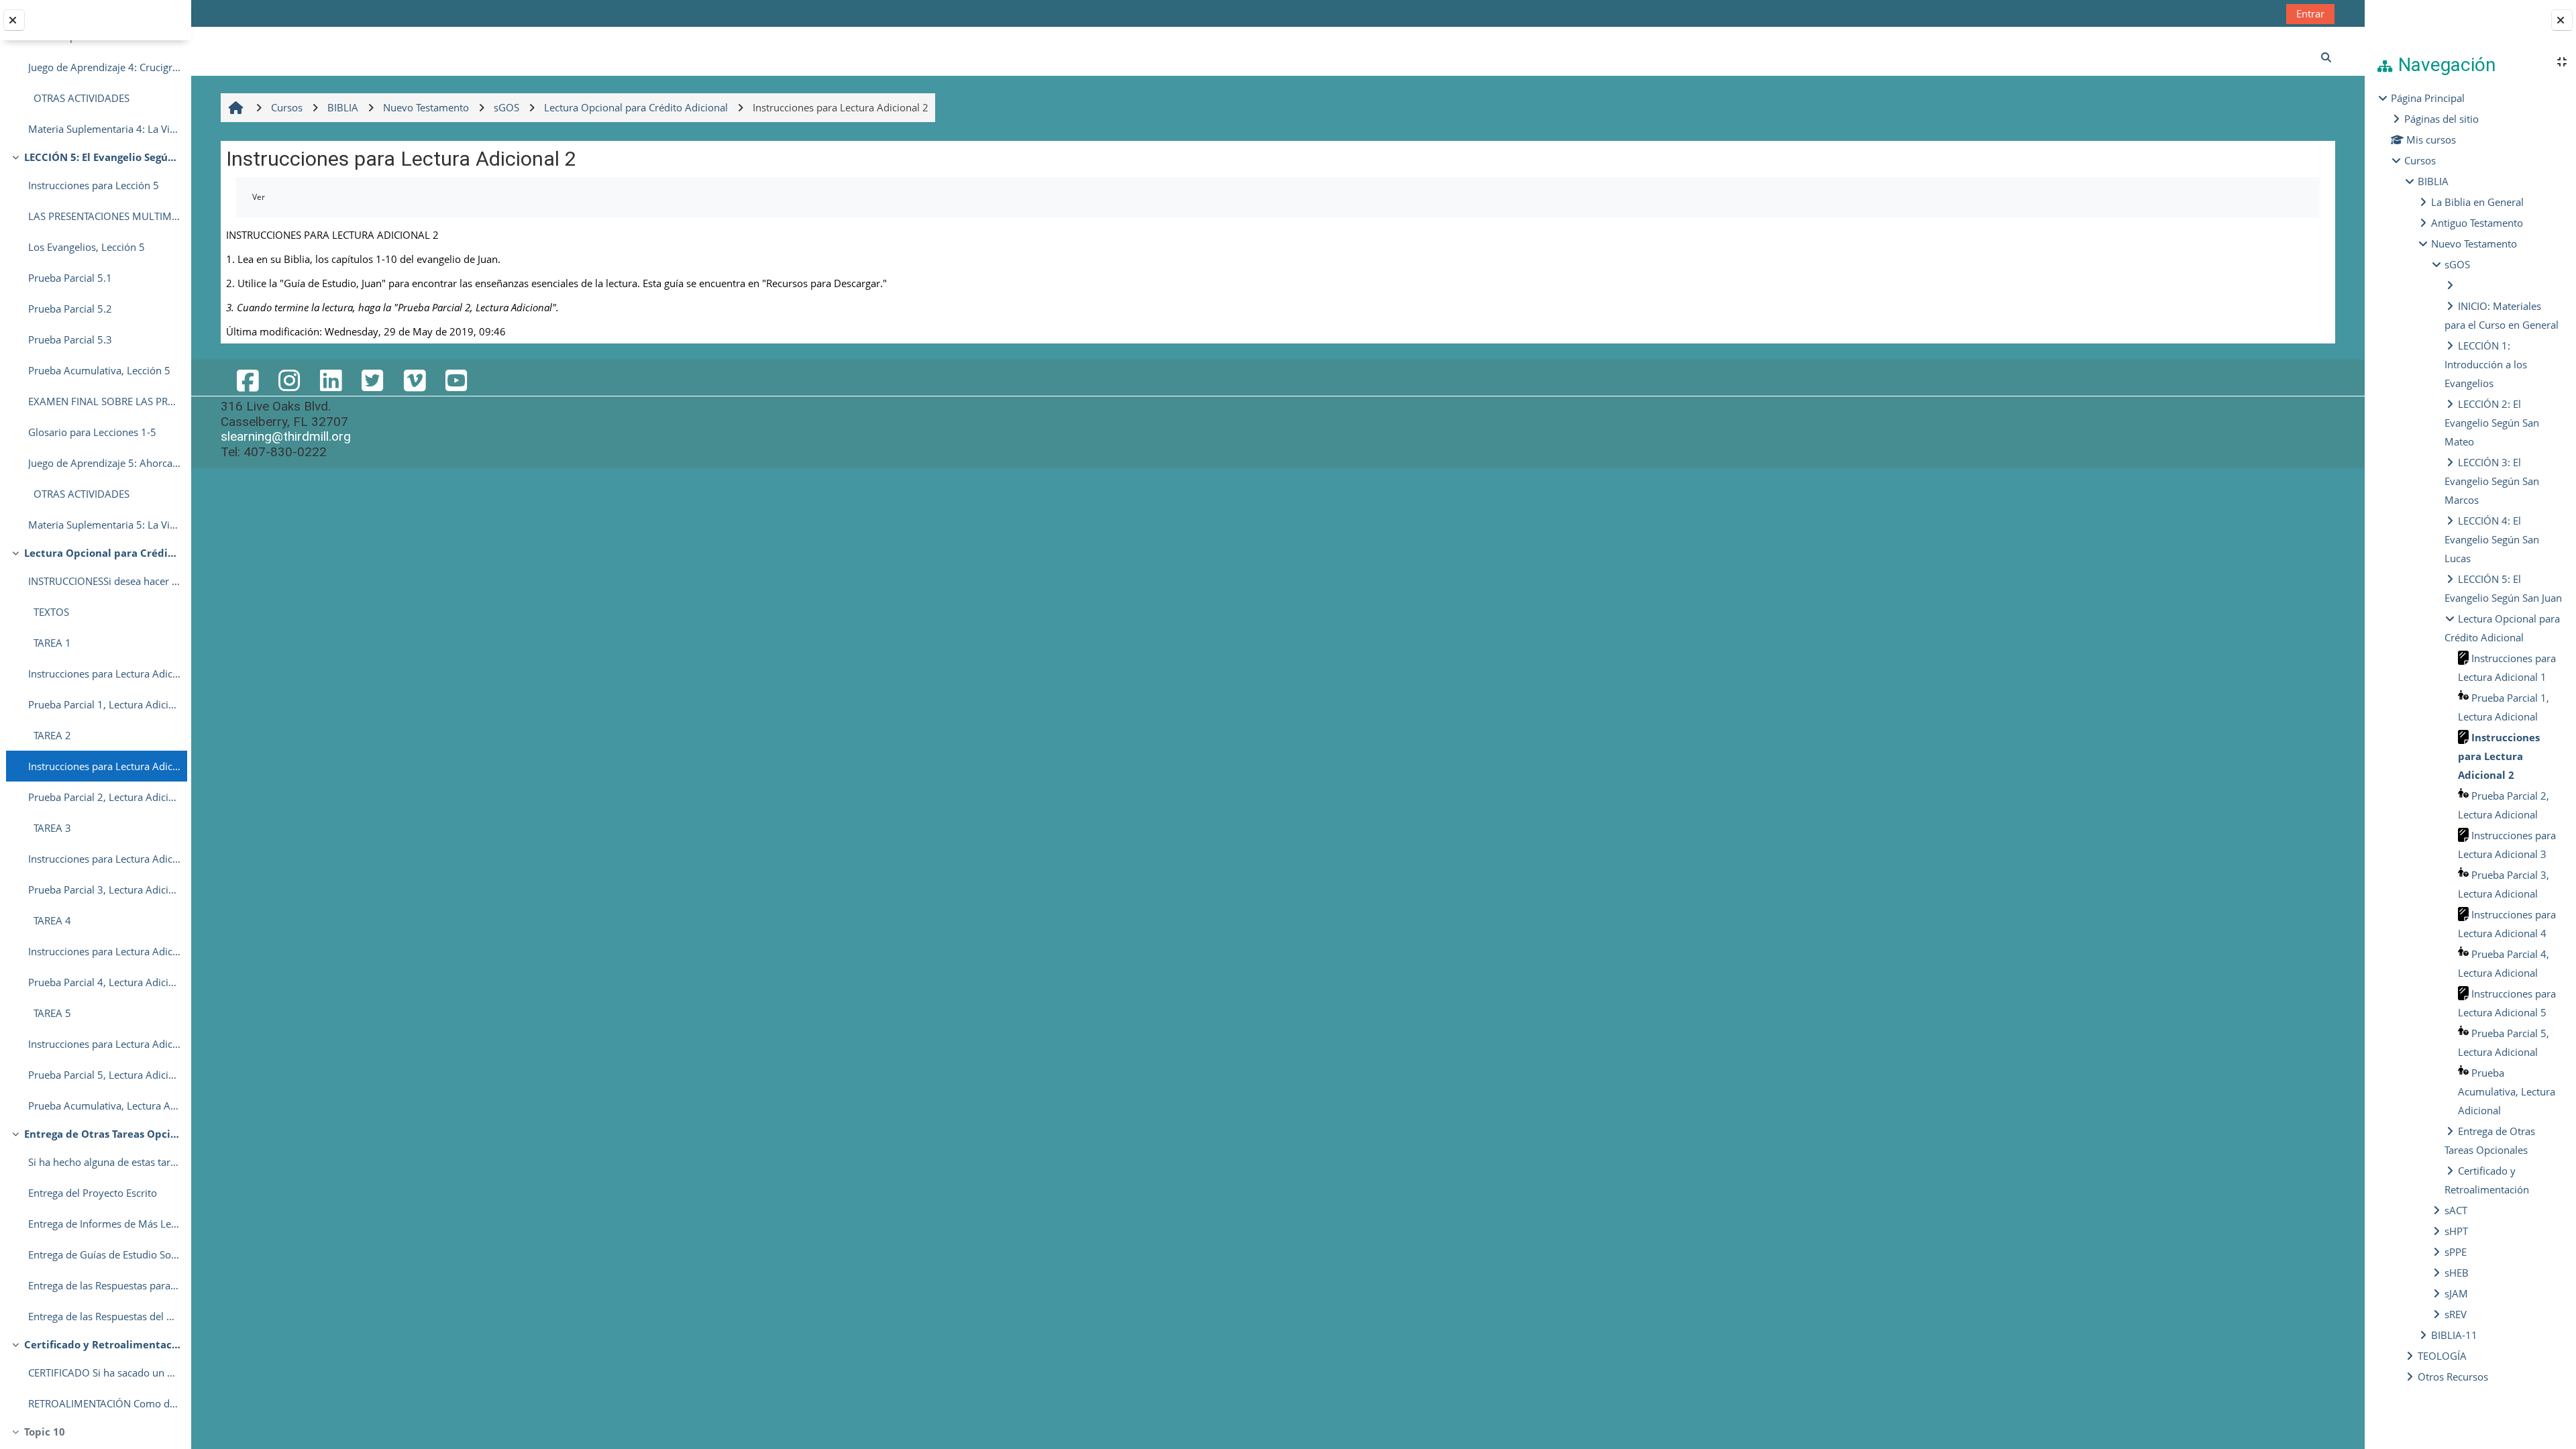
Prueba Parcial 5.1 (70, 278)
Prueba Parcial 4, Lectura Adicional (104, 982)
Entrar (2310, 13)
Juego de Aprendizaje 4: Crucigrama (104, 67)
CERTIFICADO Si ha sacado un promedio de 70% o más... (104, 1373)
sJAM (2456, 1293)
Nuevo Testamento (2474, 244)
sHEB (2457, 1273)
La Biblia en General (2477, 202)
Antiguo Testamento (2477, 223)
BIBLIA (2433, 181)
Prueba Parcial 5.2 (70, 309)
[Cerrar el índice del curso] (14, 20)
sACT (2456, 1210)
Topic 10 (45, 1432)
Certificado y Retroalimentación (102, 1344)
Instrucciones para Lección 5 (94, 185)
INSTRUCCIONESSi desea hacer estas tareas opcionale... (104, 581)
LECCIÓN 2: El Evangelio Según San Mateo (2492, 423)
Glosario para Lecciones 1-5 (92, 432)
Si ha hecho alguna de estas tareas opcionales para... (104, 1162)
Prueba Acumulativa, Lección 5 (99, 370)
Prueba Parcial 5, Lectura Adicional (104, 1075)
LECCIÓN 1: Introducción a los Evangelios (2486, 364)
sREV (2456, 1314)
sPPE (2456, 1252)
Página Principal (2428, 98)
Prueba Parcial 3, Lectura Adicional (104, 890)
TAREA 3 (50, 828)
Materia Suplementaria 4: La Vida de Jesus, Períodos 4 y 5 (104, 129)
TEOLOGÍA (2442, 1356)
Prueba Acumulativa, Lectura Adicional (104, 1106)
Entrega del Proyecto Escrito (93, 1193)
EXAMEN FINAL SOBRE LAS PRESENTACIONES (104, 401)
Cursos (2420, 160)
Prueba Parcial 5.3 (70, 339)
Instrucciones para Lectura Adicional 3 (104, 859)
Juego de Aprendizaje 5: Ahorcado (104, 463)
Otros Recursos (2453, 1377)
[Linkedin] (331, 380)
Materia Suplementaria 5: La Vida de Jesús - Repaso (104, 525)
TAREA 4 (50, 920)
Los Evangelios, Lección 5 (87, 247)
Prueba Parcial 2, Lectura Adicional (104, 797)
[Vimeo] (414, 380)
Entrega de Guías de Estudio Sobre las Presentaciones (104, 1254)
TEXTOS (49, 612)
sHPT (2456, 1231)
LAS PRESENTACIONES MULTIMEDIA (104, 216)
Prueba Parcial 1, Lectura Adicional (104, 704)
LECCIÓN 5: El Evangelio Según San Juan (102, 157)
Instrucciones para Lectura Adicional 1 (104, 674)
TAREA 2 (50, 735)
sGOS (2457, 264)
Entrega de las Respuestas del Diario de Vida (104, 1316)
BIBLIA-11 (2454, 1335)
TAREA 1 (50, 643)
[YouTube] (456, 380)
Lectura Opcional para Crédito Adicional (102, 553)
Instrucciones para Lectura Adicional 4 (104, 951)
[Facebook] (247, 380)
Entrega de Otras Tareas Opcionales (102, 1134)
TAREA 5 (50, 1013)
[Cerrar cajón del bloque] (2562, 20)
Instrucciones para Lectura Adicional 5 (104, 1044)
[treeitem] (2470, 737)
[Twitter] (372, 380)
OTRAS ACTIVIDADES (79, 98)
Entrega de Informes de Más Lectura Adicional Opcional (104, 1224)
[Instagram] (289, 380)
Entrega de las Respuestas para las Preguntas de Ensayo (104, 1285)
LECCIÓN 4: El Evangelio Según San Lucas (2492, 539)
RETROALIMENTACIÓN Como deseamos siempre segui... (104, 1403)
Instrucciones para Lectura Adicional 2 (104, 766)
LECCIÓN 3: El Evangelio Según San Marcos (2492, 481)
